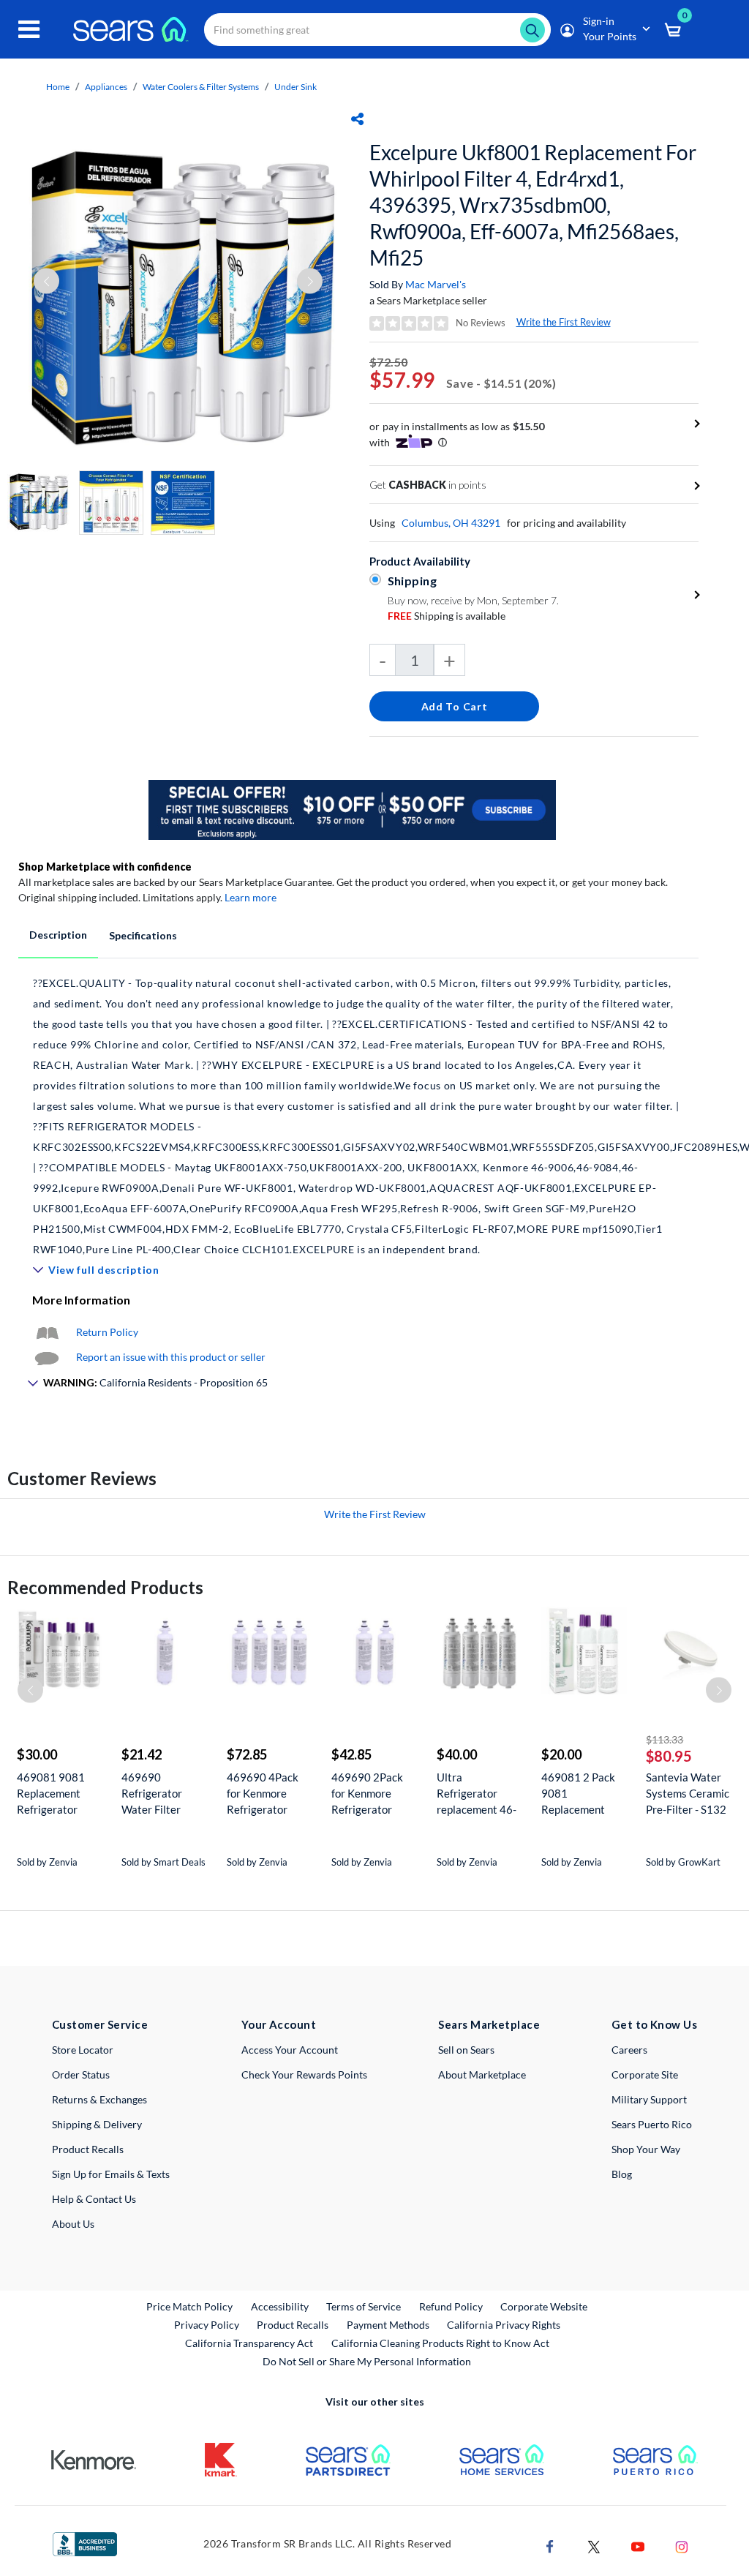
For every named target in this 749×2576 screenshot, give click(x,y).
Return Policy (107, 1332)
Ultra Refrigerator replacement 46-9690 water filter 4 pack (478, 1794)
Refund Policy (451, 2306)
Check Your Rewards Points (304, 2074)
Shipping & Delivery (97, 2124)
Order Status (81, 2074)
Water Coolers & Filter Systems (201, 87)
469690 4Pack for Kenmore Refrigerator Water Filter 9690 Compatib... (268, 1794)
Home (58, 87)
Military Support (649, 2099)
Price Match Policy (189, 2306)
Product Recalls (88, 2149)
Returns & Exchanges (99, 2099)
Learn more (251, 897)
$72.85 (247, 1754)
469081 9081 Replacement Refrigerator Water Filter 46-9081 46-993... (56, 1794)
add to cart (455, 706)
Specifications (143, 935)
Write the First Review (564, 322)
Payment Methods (388, 2325)
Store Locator (83, 2050)
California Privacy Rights (504, 2325)
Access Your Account (290, 2050)
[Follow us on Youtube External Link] (638, 2546)
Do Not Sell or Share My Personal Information (367, 2361)
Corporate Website (545, 2306)
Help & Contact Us (94, 2199)
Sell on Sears (466, 2050)
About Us (73, 2224)
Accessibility (280, 2306)
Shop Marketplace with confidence (105, 867)
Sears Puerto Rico (652, 2124)
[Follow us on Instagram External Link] (682, 2546)
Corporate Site (645, 2074)
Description (58, 935)
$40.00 (457, 1754)
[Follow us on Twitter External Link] (594, 2546)
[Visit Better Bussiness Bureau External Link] (85, 2543)
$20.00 (561, 1754)
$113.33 (665, 1739)
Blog (622, 2174)
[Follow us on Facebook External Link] (550, 2546)
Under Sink (296, 87)
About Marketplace (482, 2074)
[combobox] (377, 30)
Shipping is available (447, 616)
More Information (81, 1300)
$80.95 (669, 1756)
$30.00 (37, 1754)
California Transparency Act (249, 2343)
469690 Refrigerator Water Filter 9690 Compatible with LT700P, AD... (163, 1794)
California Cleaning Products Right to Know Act (440, 2343)
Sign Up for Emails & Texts (111, 2174)
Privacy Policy (207, 2325)
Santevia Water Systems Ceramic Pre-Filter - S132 (688, 1793)
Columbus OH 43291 (451, 523)
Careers (629, 2050)
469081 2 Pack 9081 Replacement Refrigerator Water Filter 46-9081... (580, 1794)
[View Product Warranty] (47, 1332)
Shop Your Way (646, 2149)
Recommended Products (105, 1587)
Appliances (106, 87)
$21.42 (142, 1754)
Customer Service (100, 2024)
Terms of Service (364, 2306)
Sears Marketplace (489, 2024)
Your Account (279, 2024)
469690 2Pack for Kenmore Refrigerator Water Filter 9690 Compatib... (372, 1794)
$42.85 (351, 1754)
